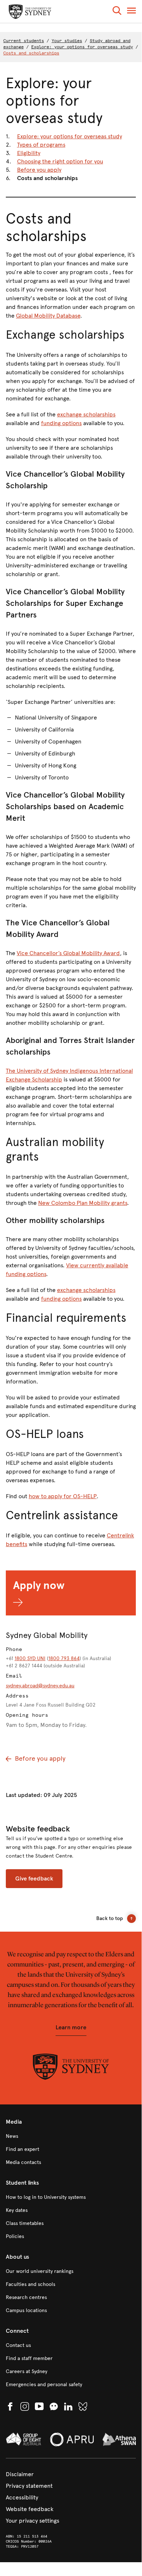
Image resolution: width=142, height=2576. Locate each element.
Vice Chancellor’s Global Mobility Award (68, 953)
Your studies (67, 41)
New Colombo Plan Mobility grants (83, 1203)
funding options (61, 423)
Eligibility (29, 153)
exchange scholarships (86, 414)
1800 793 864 (64, 1658)
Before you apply (39, 170)
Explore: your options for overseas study (82, 47)
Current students (24, 41)
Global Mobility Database (48, 316)
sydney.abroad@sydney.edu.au (40, 1686)
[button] (117, 12)
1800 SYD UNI (30, 1658)
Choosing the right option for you (60, 161)
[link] (71, 2136)
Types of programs (41, 145)
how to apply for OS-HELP (63, 1496)
